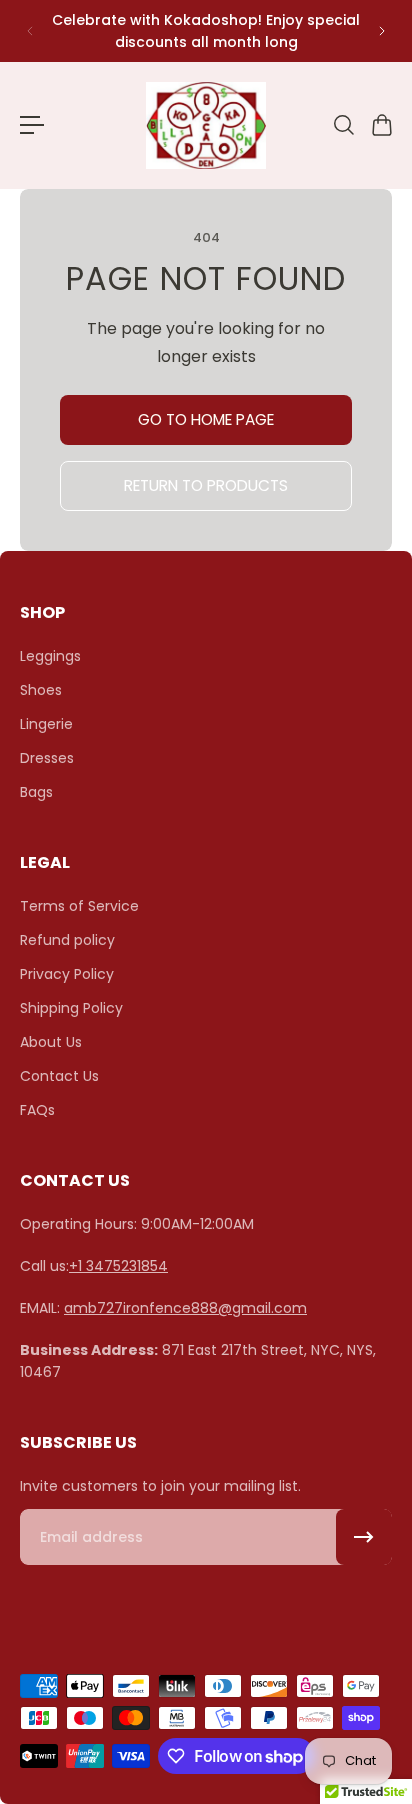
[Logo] (206, 125)
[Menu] (32, 125)
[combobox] (343, 125)
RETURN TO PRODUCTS (206, 485)
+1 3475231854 (118, 1266)
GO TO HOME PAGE (206, 419)
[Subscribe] (364, 1537)
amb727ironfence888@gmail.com (185, 1308)
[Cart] (381, 125)
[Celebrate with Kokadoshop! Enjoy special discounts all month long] (206, 31)
